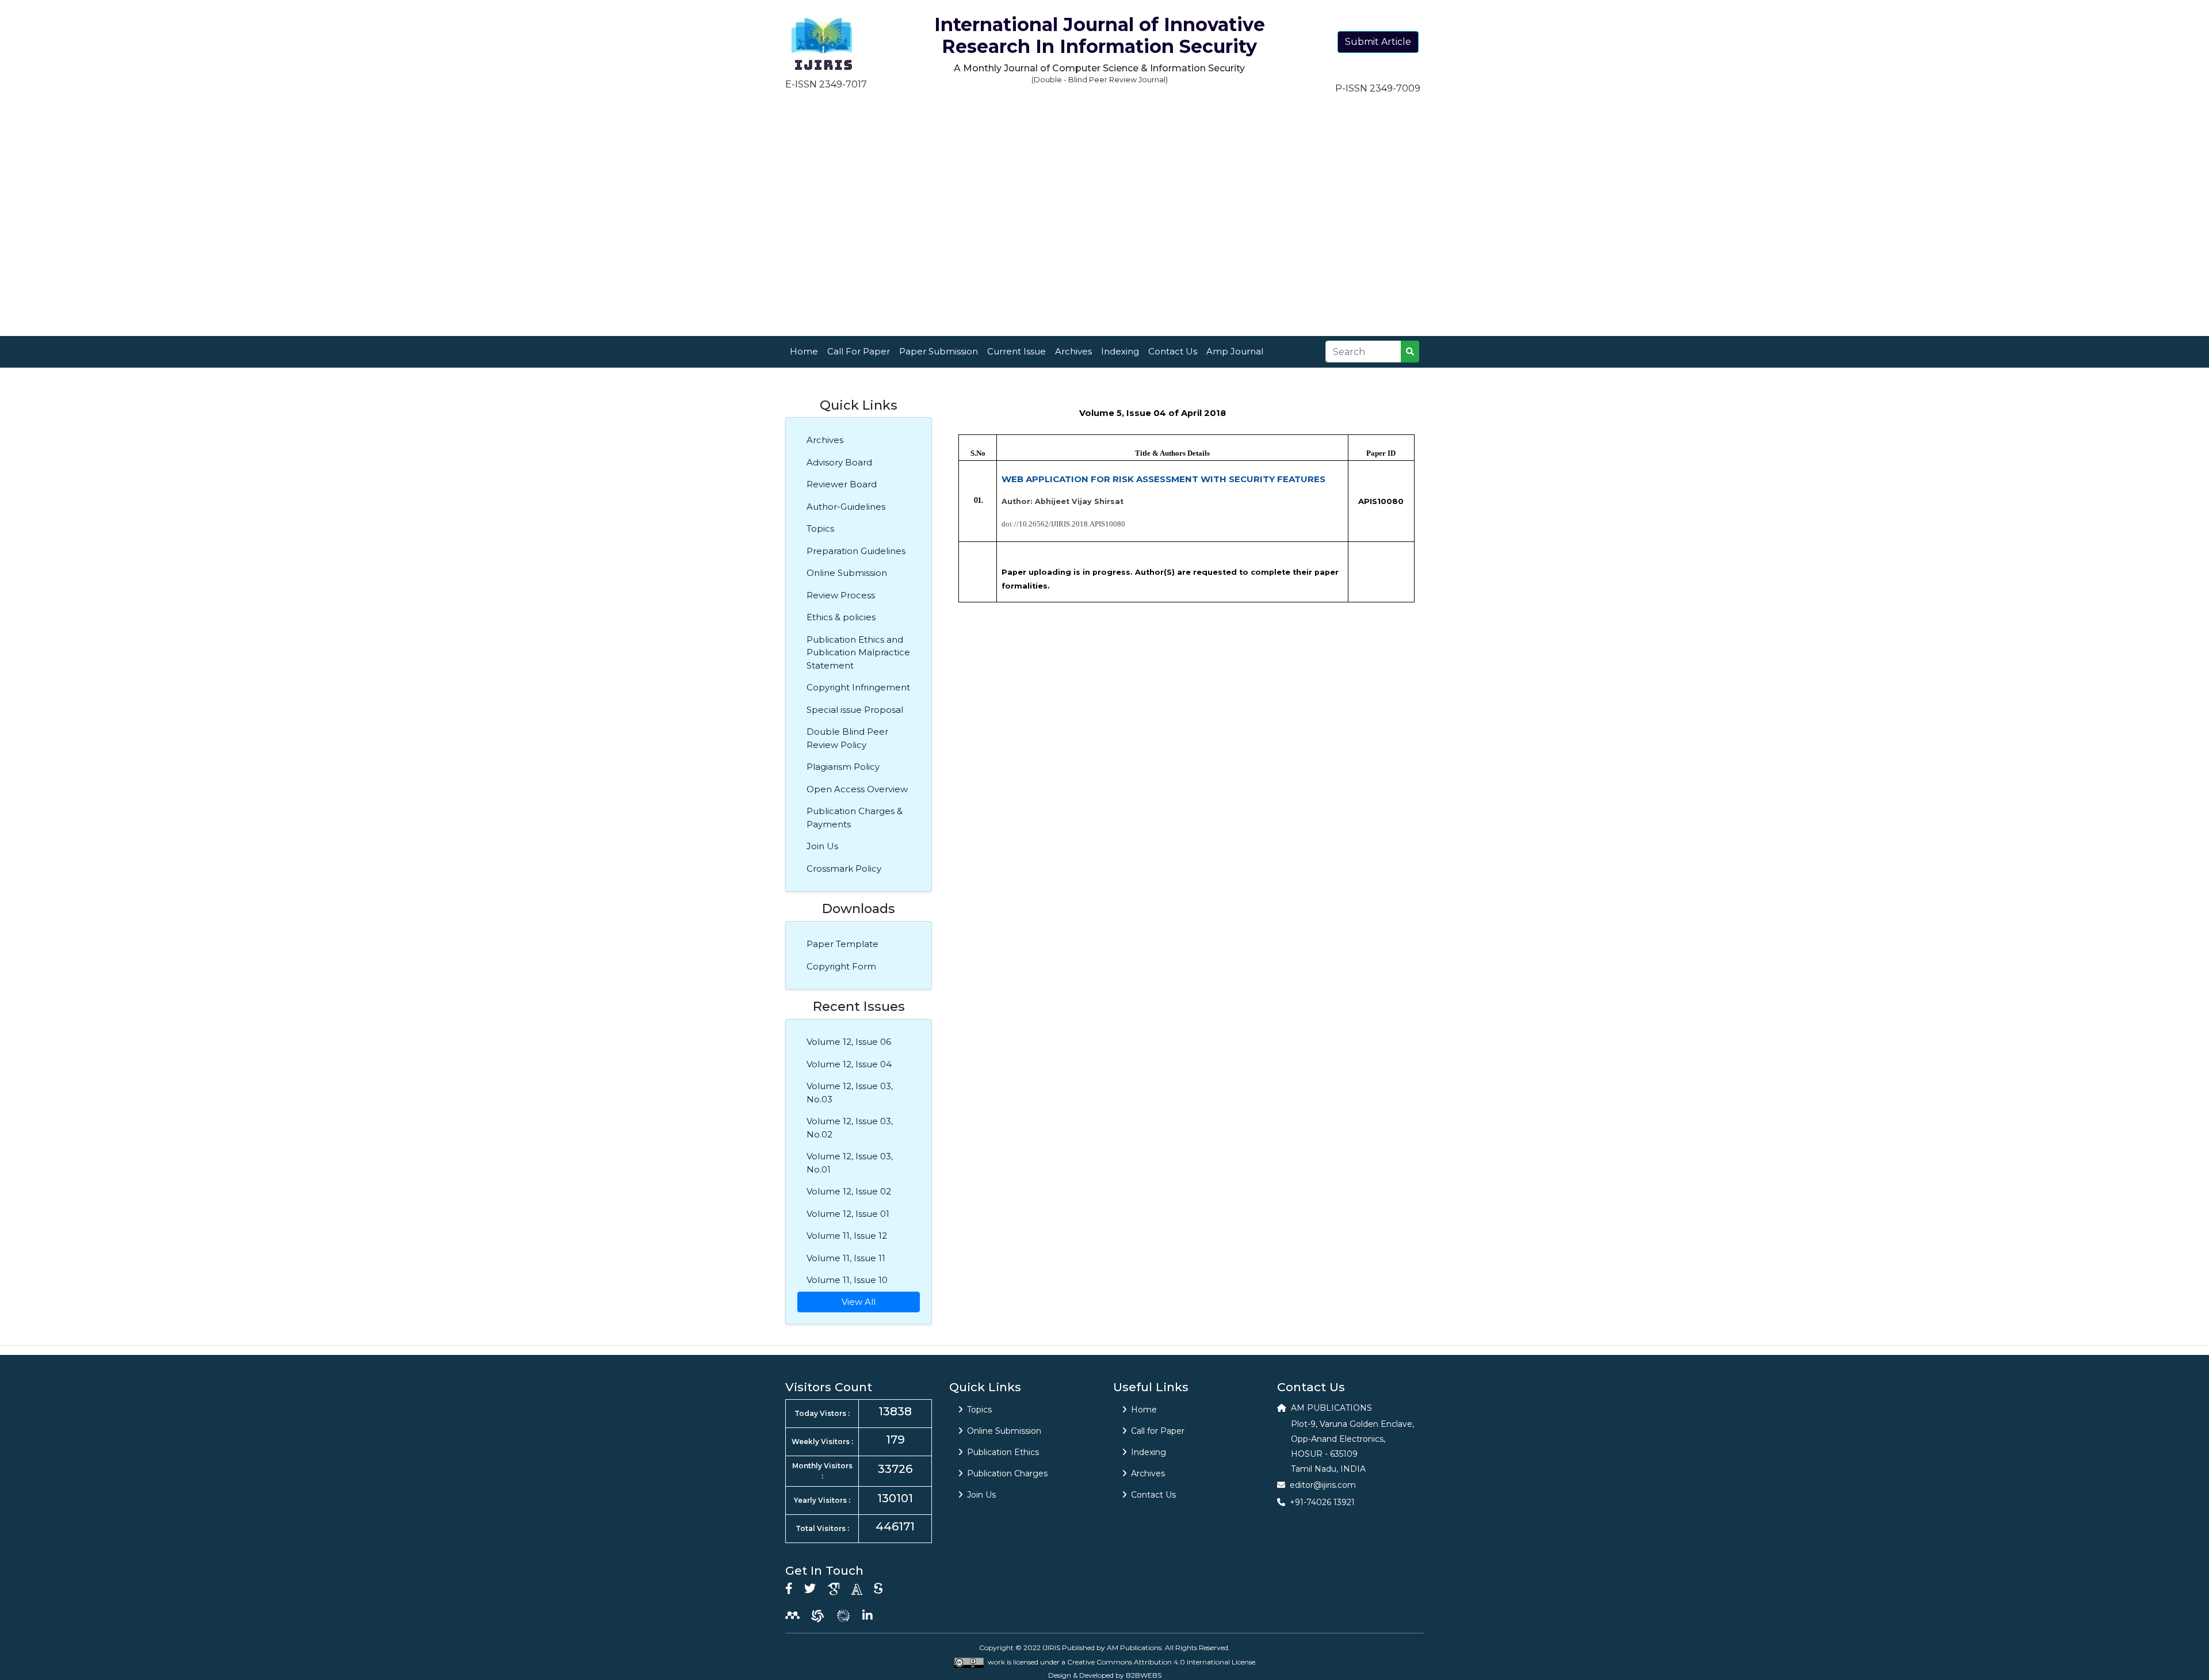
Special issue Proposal (855, 710)
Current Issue (1016, 351)
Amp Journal (1235, 351)
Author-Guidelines (846, 507)
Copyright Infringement (858, 687)
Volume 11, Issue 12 (847, 1236)
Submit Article (1378, 42)
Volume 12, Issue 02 (849, 1191)
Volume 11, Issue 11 (846, 1258)
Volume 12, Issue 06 (849, 1042)
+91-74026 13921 (1322, 1502)
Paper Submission (939, 351)
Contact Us (1173, 351)
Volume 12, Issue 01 (848, 1214)
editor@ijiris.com (1323, 1485)
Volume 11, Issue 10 (847, 1280)
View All (859, 1302)
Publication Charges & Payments (855, 818)
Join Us (822, 846)
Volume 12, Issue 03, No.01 (850, 1163)
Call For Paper (859, 351)
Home (804, 351)
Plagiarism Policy (843, 767)
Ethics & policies (841, 617)
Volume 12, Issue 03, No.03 (850, 1093)
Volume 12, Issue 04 (849, 1064)
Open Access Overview (857, 789)
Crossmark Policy (844, 868)
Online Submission (847, 573)
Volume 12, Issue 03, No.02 (850, 1128)
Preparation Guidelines (856, 551)
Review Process (841, 595)
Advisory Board (839, 462)
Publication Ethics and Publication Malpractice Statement (858, 652)
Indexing (1120, 351)
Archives (1073, 351)
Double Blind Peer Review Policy (847, 738)
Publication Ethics (1003, 1452)
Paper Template (842, 944)
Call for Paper (1158, 1431)
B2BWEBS (1144, 1675)
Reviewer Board (842, 484)
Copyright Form (841, 966)
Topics (820, 528)
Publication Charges (1007, 1473)
